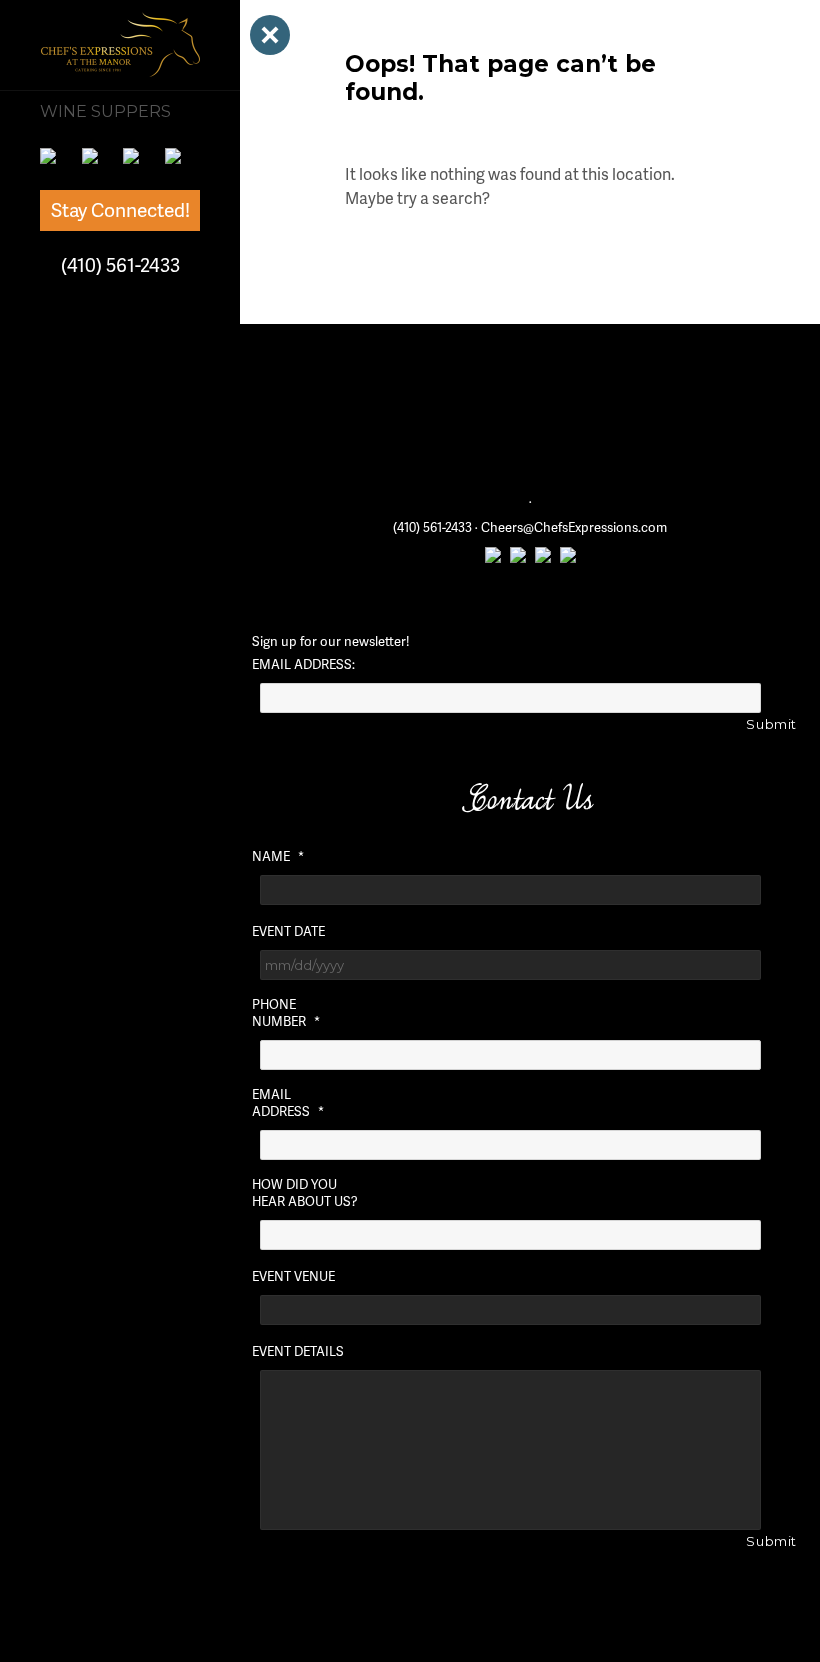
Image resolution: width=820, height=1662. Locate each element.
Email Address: (303, 664)
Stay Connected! (120, 209)
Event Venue (293, 1276)
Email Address (288, 1103)
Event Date (288, 931)
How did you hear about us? (305, 1193)
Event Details (298, 1351)
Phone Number (286, 1013)
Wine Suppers (105, 111)
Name (278, 856)
